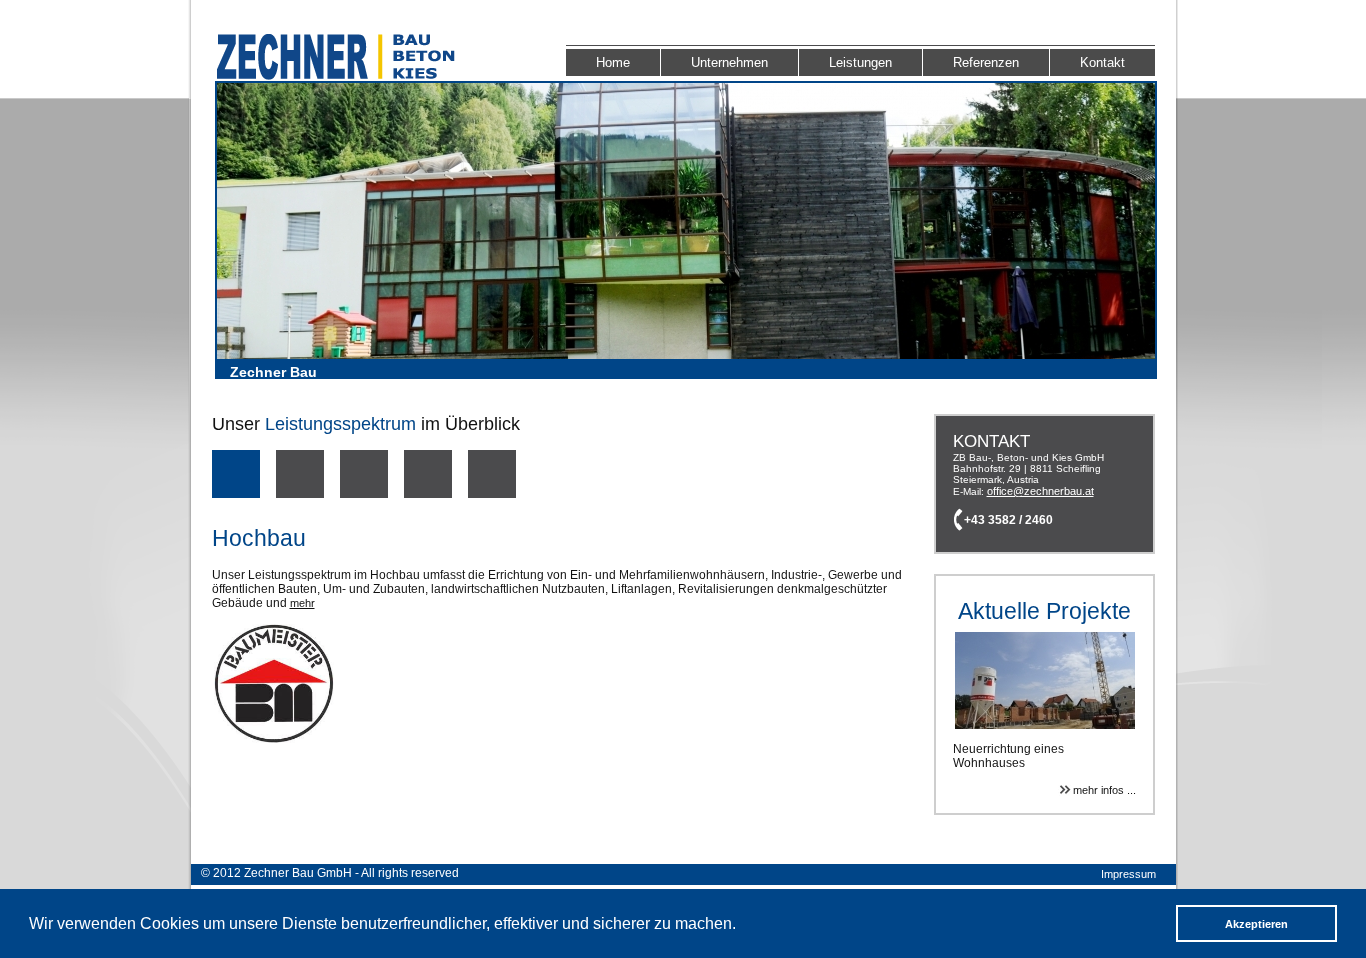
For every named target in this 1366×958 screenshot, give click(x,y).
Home (613, 62)
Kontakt (1102, 62)
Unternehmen (729, 62)
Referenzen (986, 62)
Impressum (1128, 874)
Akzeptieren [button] (1256, 924)
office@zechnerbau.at (1040, 491)
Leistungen (860, 62)
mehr (302, 603)
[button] (742, 926)
